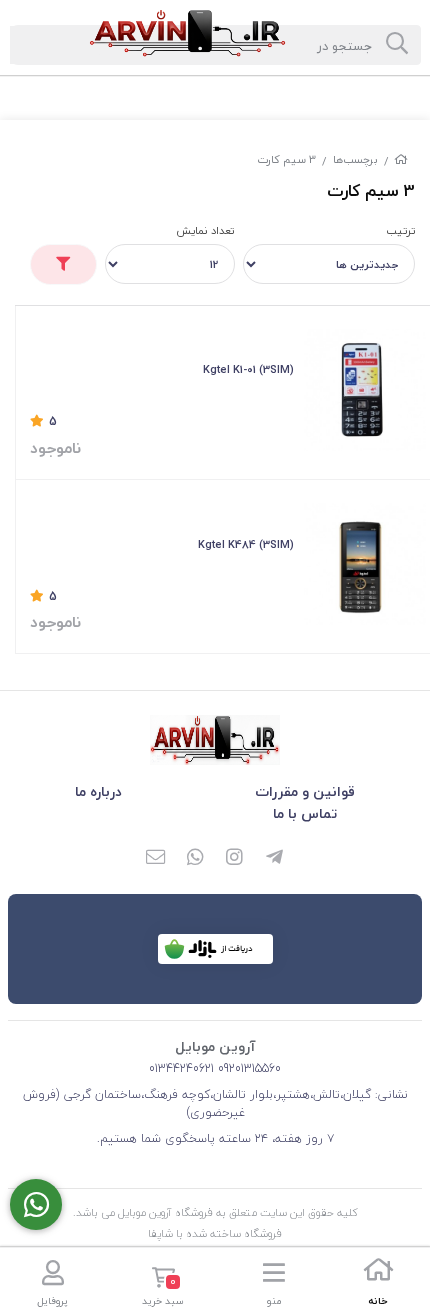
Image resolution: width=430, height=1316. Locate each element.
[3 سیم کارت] (215, 740)
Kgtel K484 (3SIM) (246, 544)
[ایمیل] (155, 859)
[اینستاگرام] (235, 859)
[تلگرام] (275, 859)
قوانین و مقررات (305, 791)
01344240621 (181, 1068)
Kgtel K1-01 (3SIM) (248, 369)
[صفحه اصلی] (401, 159)
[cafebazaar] (215, 949)
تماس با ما (305, 813)
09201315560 (247, 1068)
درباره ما (98, 791)
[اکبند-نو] (365, 390)
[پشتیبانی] (36, 1204)
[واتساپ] (195, 859)
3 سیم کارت (286, 159)
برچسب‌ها (355, 159)
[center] (397, 45)
